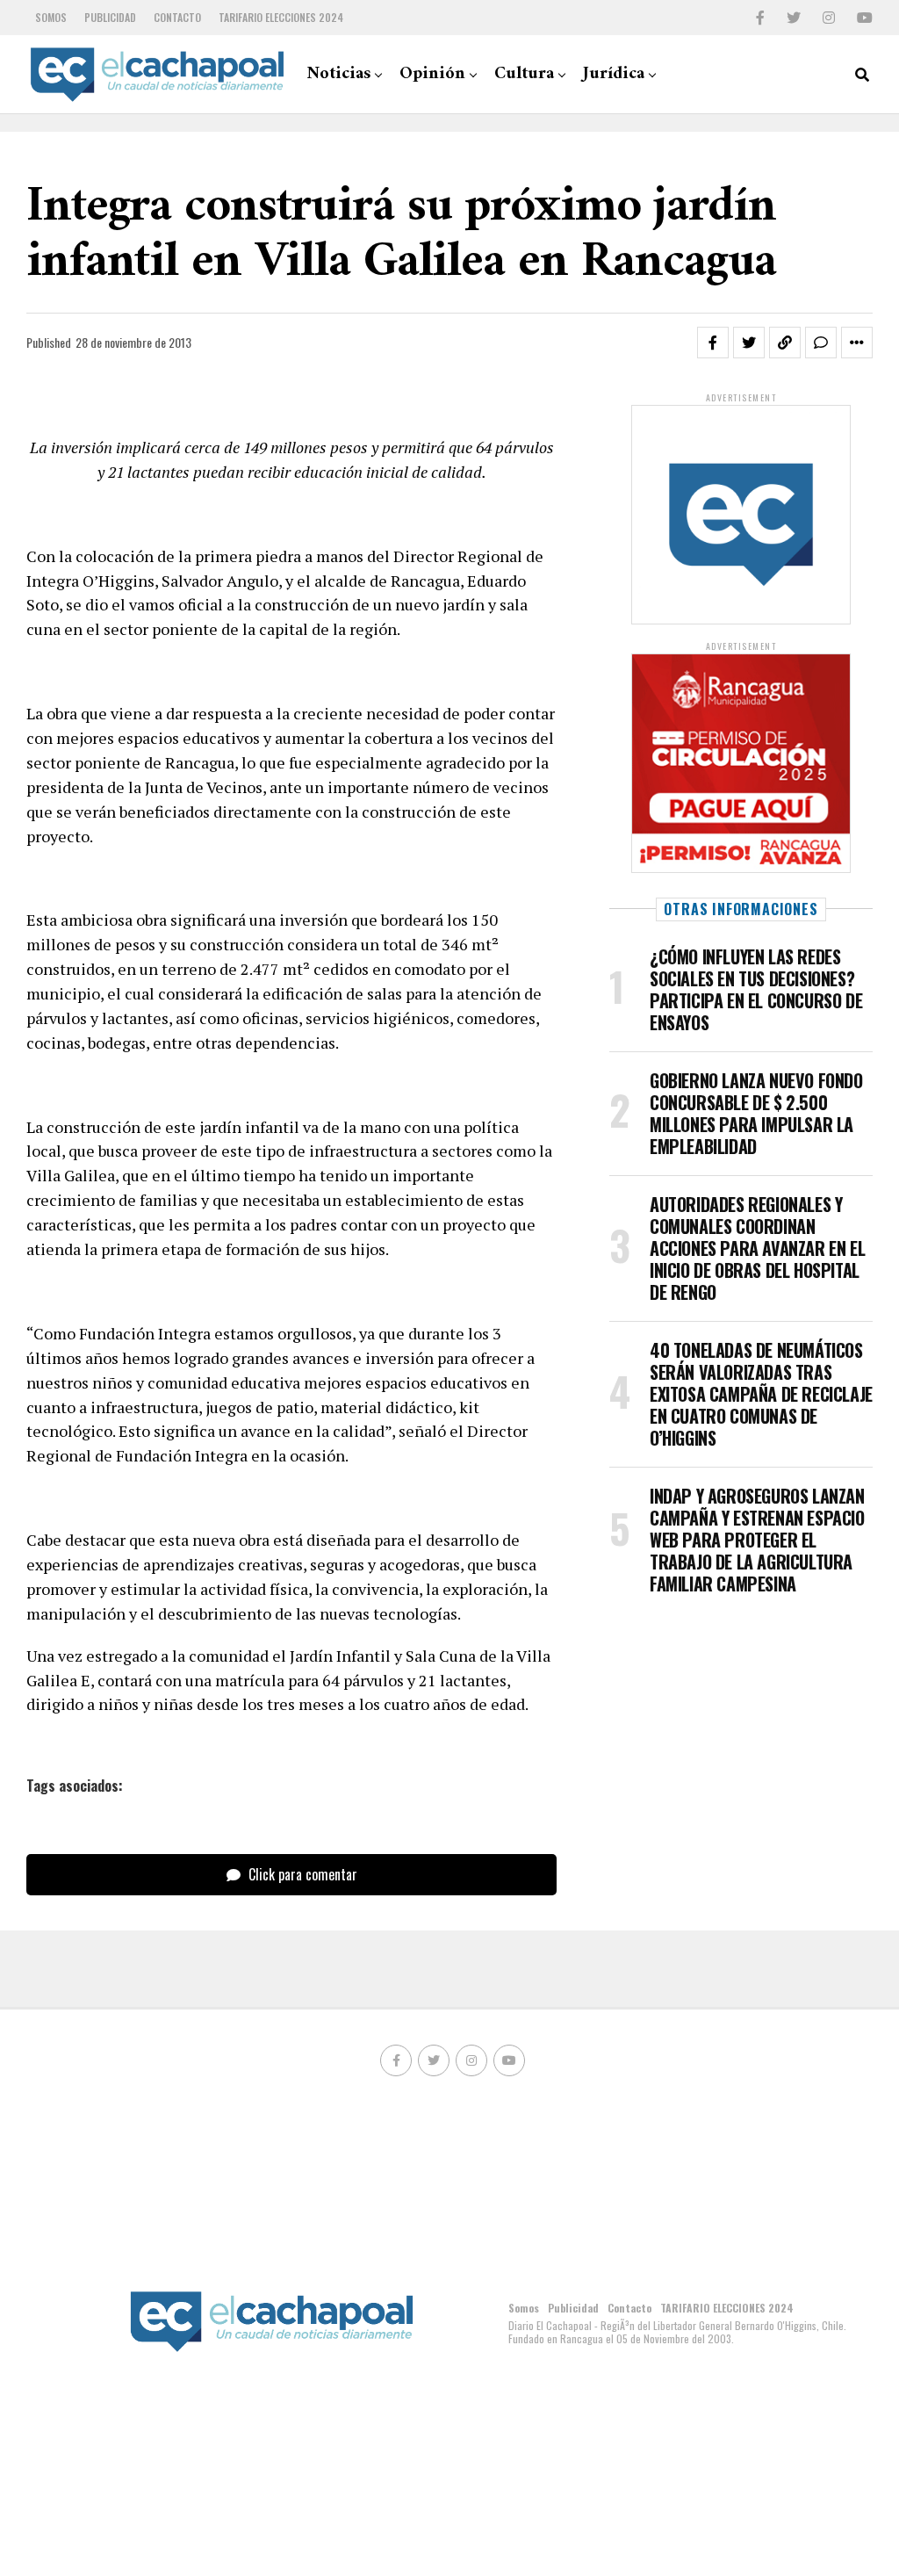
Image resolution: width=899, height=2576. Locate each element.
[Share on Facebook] (713, 343)
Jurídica (614, 74)
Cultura (524, 74)
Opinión (432, 74)
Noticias (338, 74)
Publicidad (110, 17)
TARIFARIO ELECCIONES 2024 (281, 17)
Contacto (177, 17)
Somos (51, 17)
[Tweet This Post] (749, 343)
